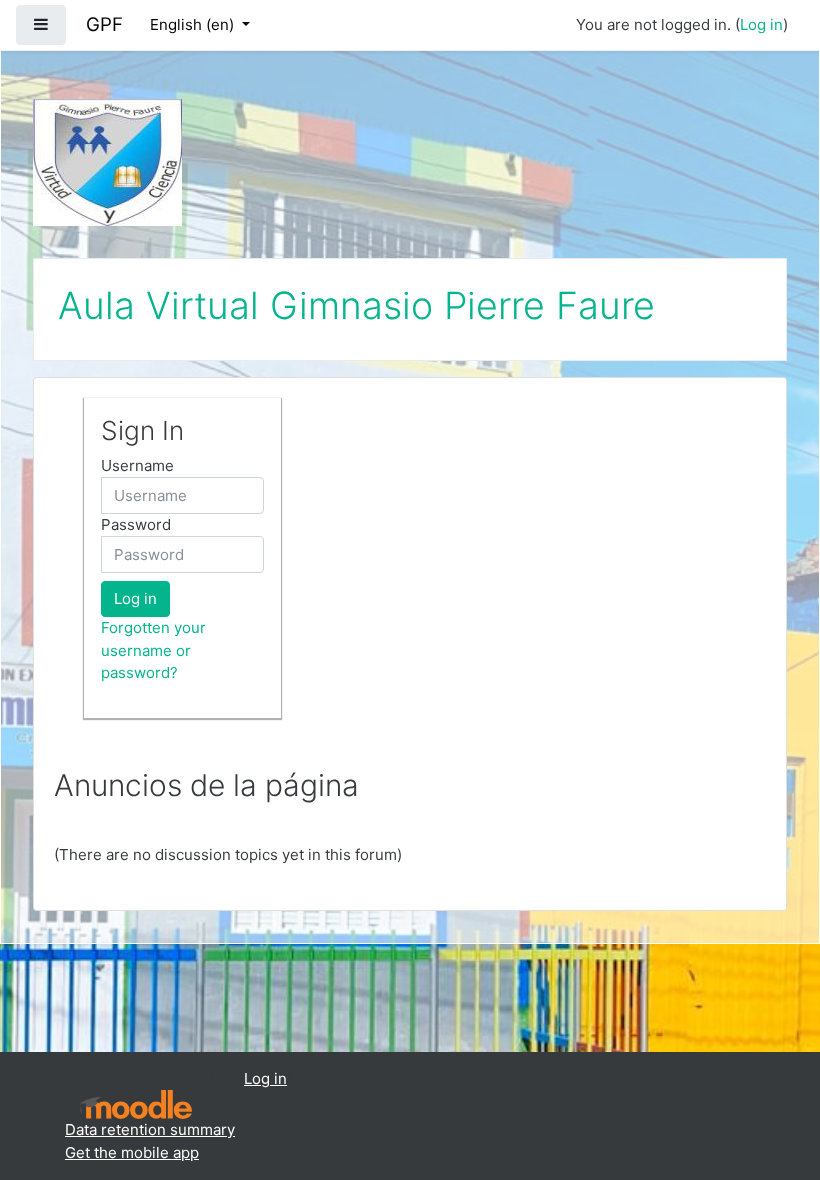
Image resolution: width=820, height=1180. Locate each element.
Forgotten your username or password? (153, 650)
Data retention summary (150, 1129)
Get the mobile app (132, 1152)
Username (137, 465)
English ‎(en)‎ (194, 24)
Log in (761, 24)
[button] (775, 1082)
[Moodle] (136, 1104)
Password (136, 524)
